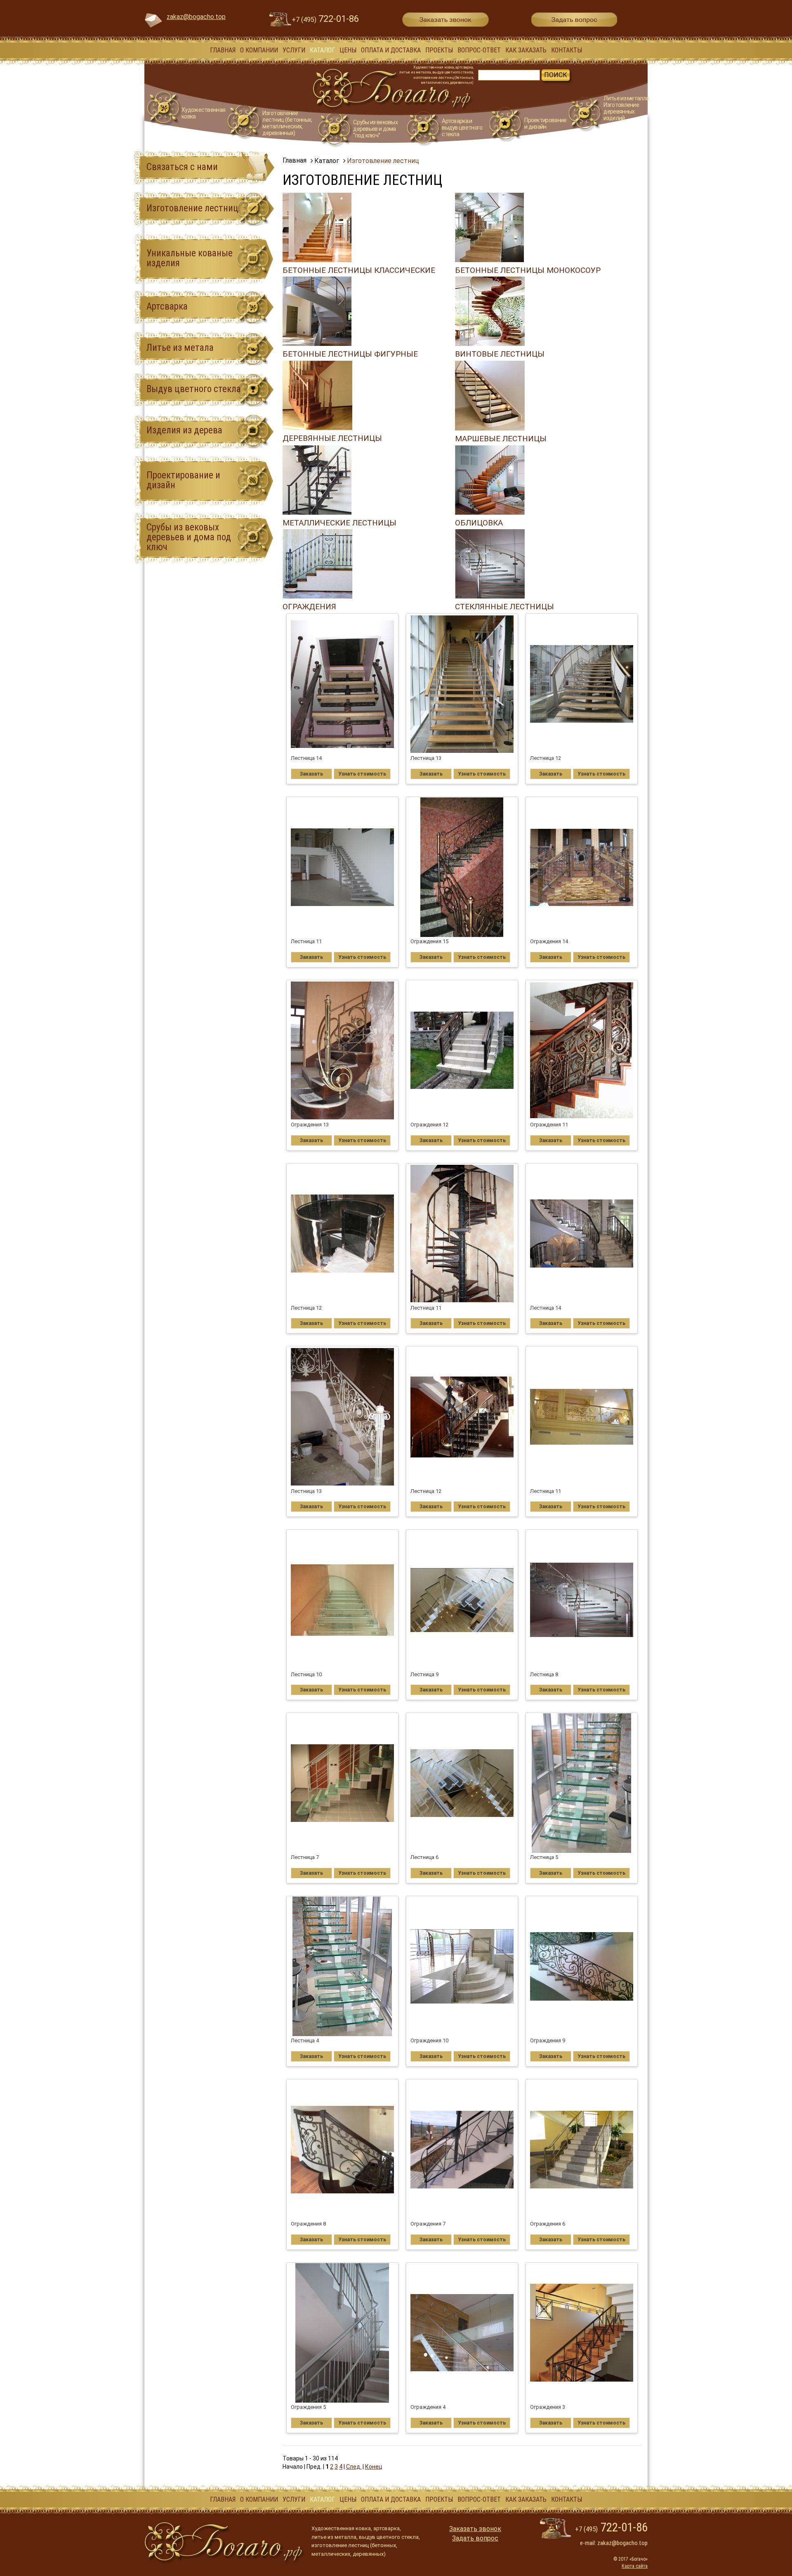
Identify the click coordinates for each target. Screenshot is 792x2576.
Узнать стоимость (362, 774)
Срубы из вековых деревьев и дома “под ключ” (375, 129)
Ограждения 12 (429, 1125)
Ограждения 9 (548, 2040)
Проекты (439, 50)
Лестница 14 (306, 758)
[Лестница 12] (582, 684)
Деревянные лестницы (332, 438)
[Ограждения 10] (462, 1966)
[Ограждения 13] (343, 1050)
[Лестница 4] (343, 1966)
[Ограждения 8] (343, 2150)
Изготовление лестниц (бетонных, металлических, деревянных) (287, 123)
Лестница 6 (424, 1857)
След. (354, 2467)
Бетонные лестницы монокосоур (528, 270)
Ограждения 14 (549, 941)
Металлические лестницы (339, 523)
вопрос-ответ (479, 50)
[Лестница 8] (582, 1600)
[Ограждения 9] (582, 1966)
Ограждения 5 (308, 2407)
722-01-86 (325, 19)
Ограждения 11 (549, 1125)
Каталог (322, 50)
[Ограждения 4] (462, 2333)
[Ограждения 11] (582, 1050)
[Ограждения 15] (462, 867)
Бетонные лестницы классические (359, 270)
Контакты (567, 50)
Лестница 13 (426, 758)
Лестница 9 (424, 1674)
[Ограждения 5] (343, 2333)
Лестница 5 (544, 1857)
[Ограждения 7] (462, 2150)
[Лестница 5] (582, 1783)
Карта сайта (635, 2566)
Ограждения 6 (548, 2224)
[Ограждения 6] (582, 2150)
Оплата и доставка (391, 50)
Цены (348, 50)
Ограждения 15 (429, 941)
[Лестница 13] (462, 684)
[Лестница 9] (462, 1600)
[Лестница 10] (343, 1600)
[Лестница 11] (343, 867)
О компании (259, 50)
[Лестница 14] (343, 684)
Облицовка (479, 523)
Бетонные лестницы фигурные (350, 354)
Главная (223, 50)
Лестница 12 (546, 758)
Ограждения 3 (548, 2407)
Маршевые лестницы (501, 439)
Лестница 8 (544, 1674)
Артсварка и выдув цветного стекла (462, 128)
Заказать (311, 774)
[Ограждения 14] (582, 867)
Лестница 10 (306, 1674)
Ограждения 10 (429, 2040)
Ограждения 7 (428, 2224)
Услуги (294, 50)
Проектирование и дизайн (545, 123)
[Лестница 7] (343, 1783)
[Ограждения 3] (582, 2333)
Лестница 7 (305, 1857)
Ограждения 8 (308, 2224)
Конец (374, 2467)
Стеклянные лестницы (504, 607)
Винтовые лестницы (500, 354)
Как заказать (526, 50)
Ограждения (309, 607)
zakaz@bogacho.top (196, 17)
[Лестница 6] (462, 1783)
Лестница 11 (306, 941)
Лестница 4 (305, 2040)
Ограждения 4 (428, 2407)
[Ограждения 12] (462, 1050)
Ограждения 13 (310, 1125)
